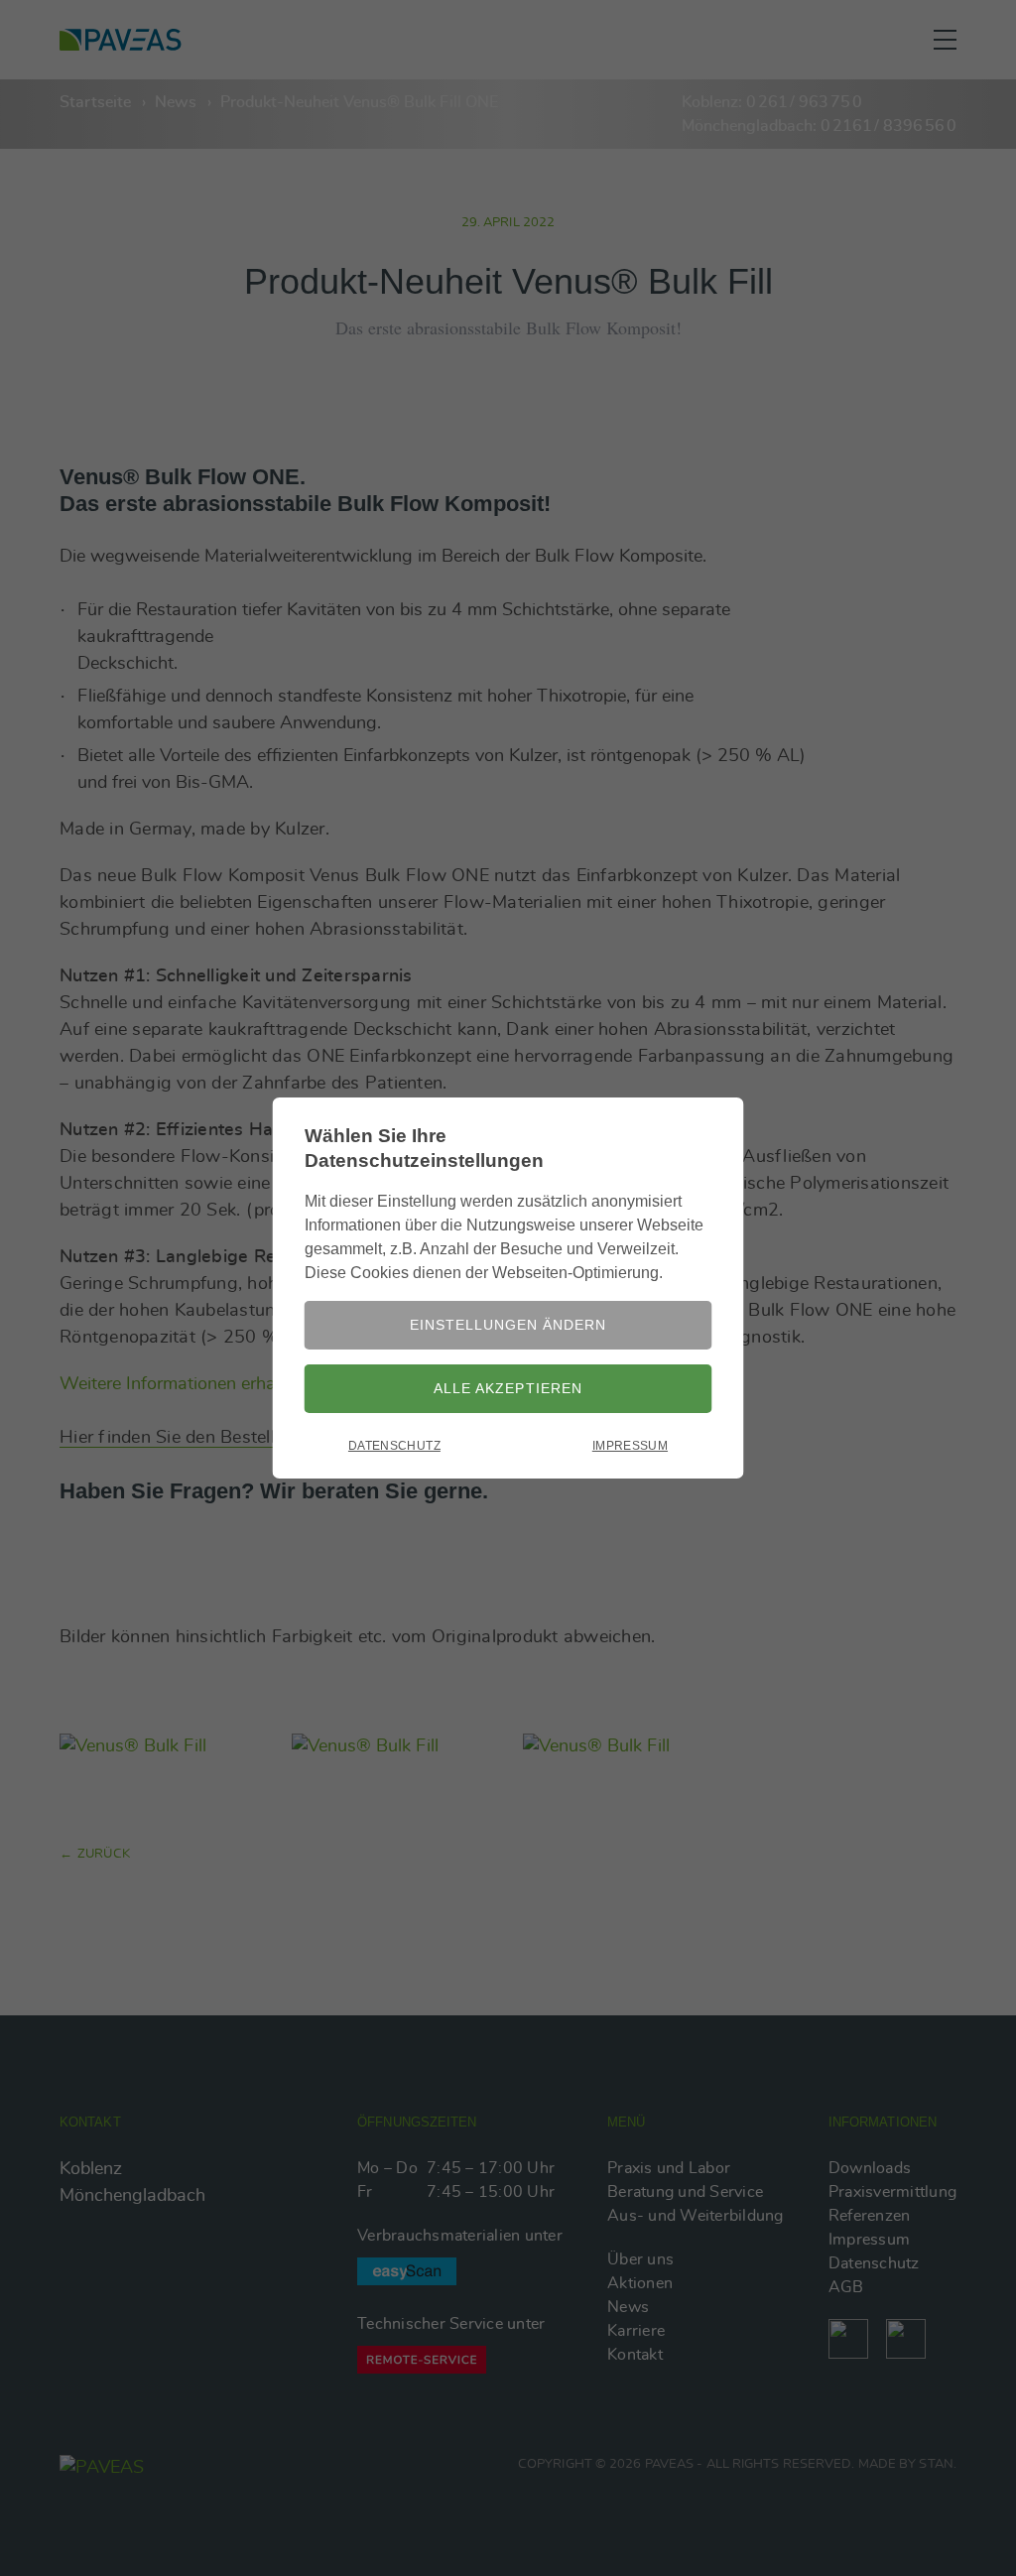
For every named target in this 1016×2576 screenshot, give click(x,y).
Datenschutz (394, 1446)
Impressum (630, 1446)
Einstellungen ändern (508, 1325)
